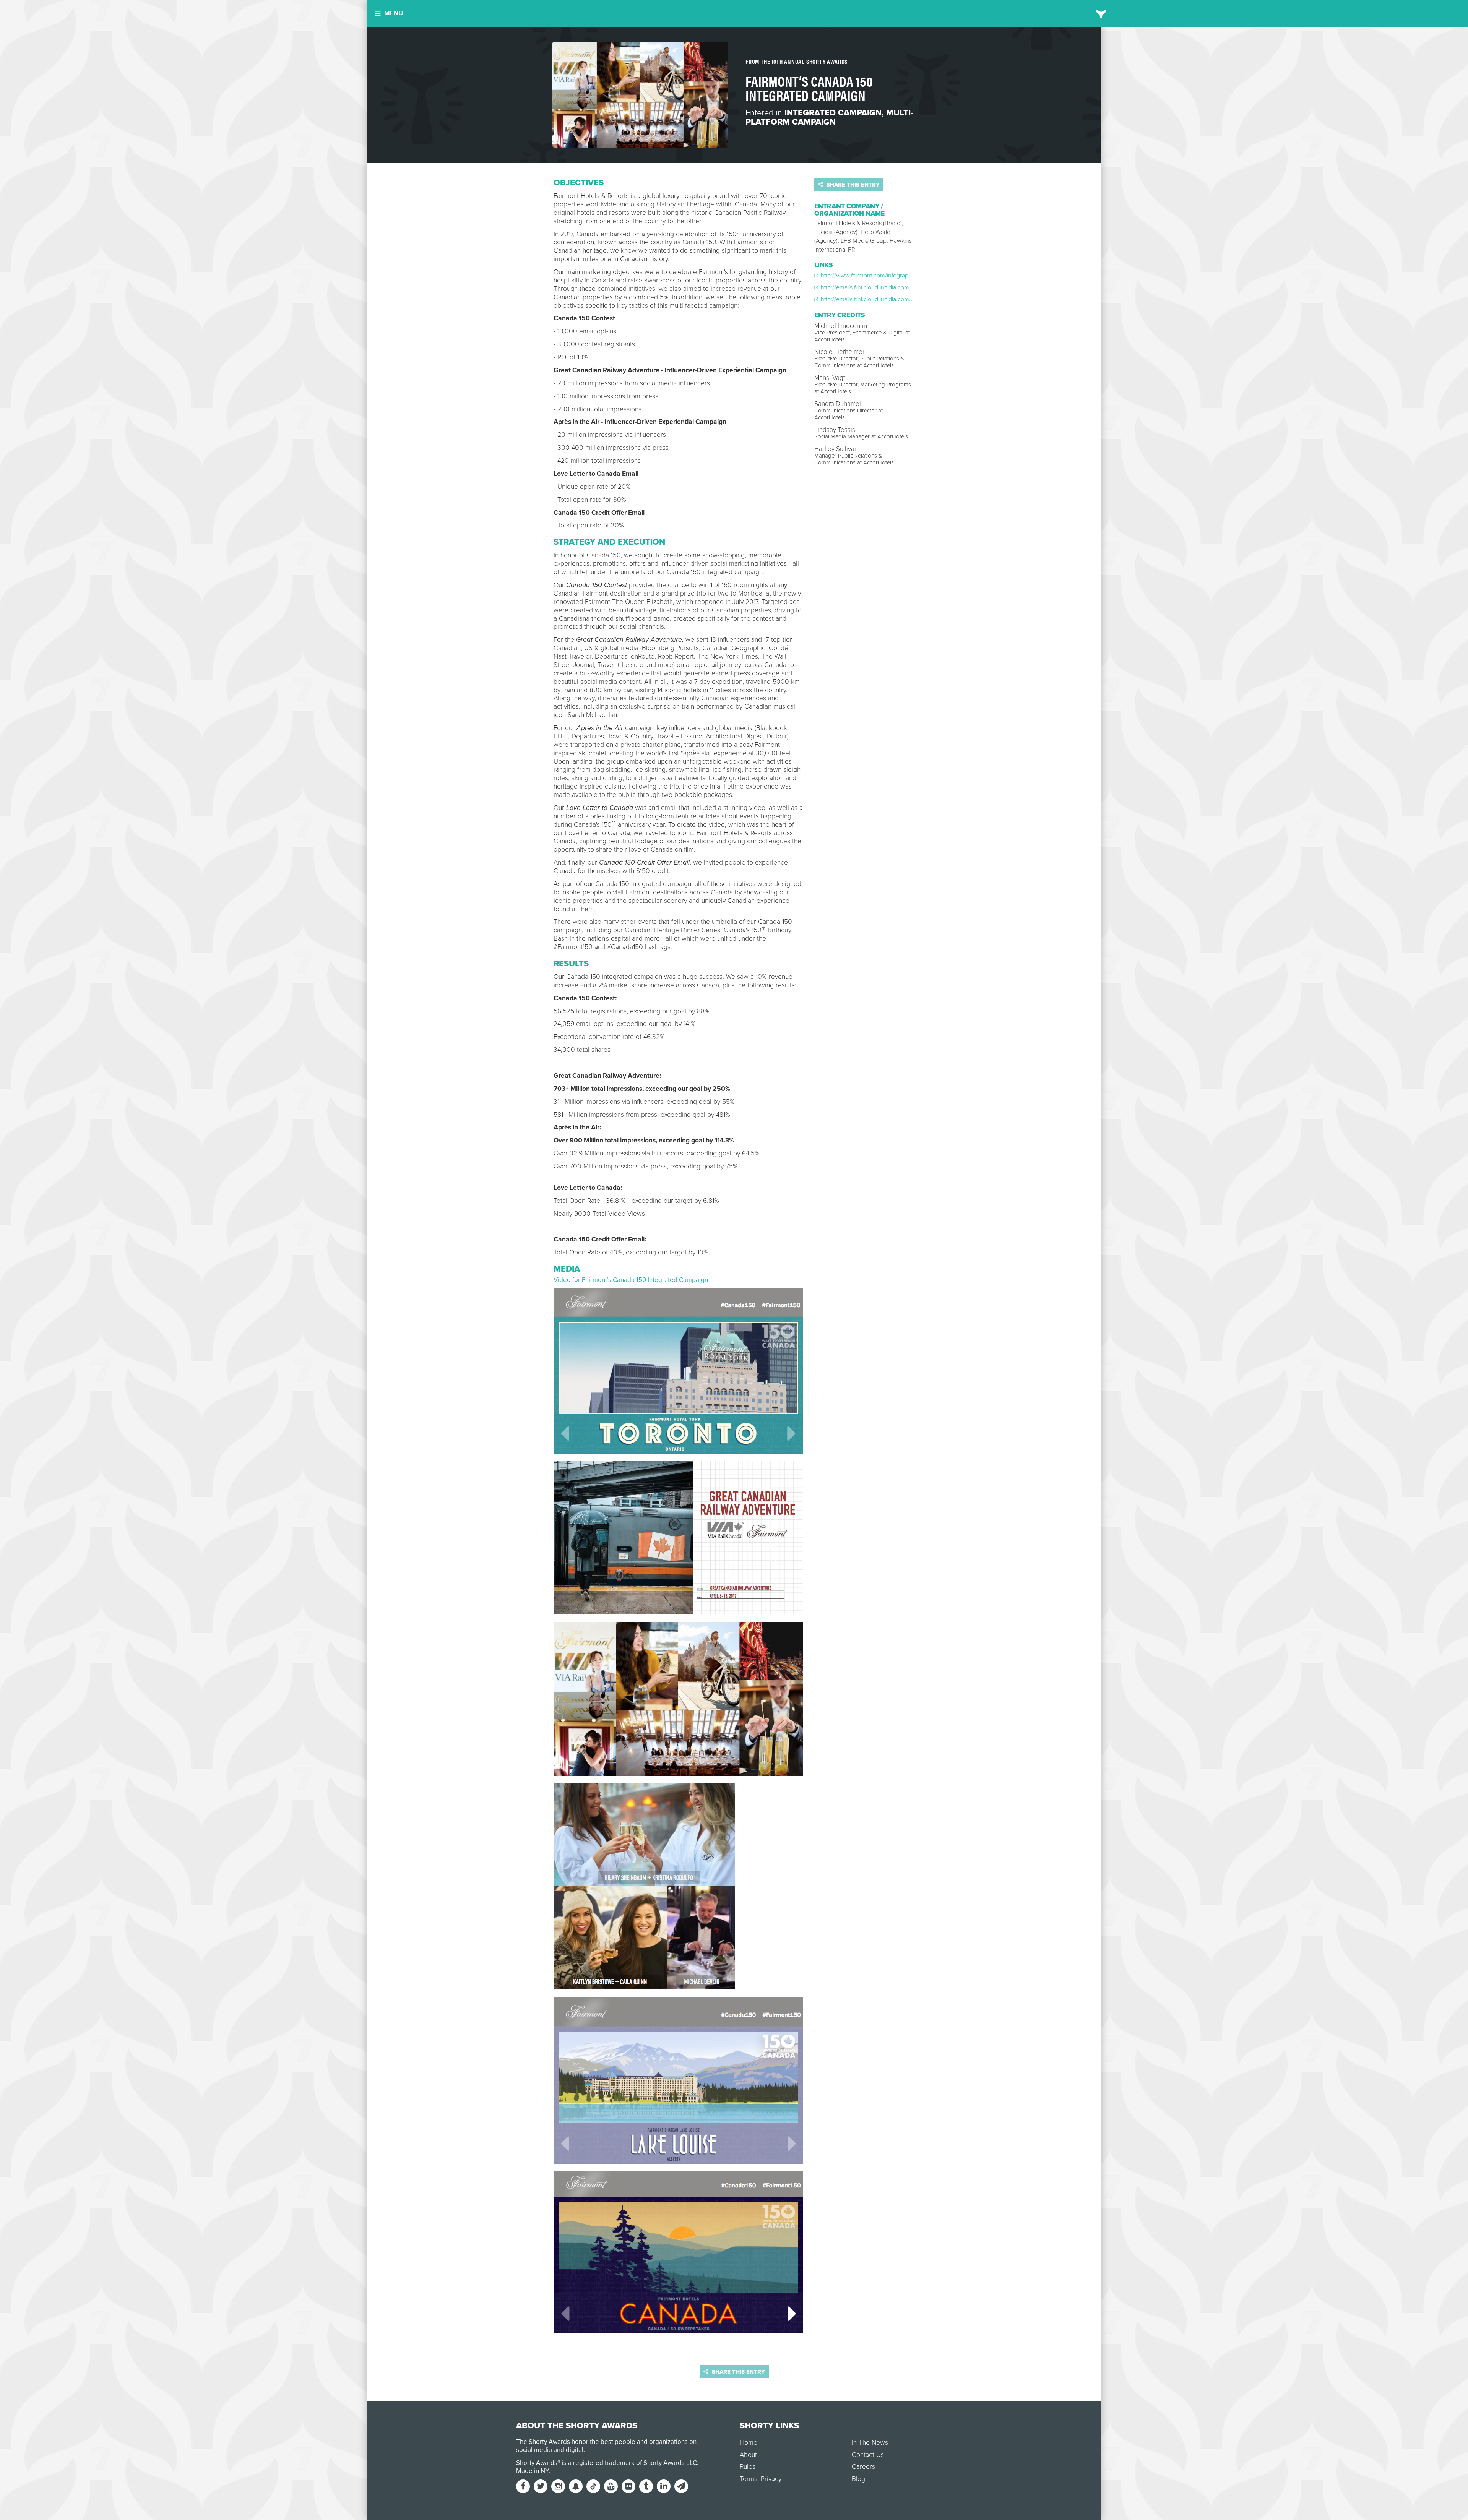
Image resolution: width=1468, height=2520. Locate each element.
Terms (749, 2479)
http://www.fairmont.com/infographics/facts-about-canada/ (896, 276)
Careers (863, 2467)
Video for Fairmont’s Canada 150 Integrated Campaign (631, 1280)
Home (749, 2443)
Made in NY (532, 2471)
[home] (1101, 13)
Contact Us (868, 2455)
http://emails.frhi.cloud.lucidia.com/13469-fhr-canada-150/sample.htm (909, 299)
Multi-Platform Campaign (829, 117)
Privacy (771, 2479)
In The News (870, 2443)
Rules (748, 2467)
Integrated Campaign (833, 113)
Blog (858, 2479)
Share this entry (852, 185)
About (748, 2455)
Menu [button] (394, 13)
